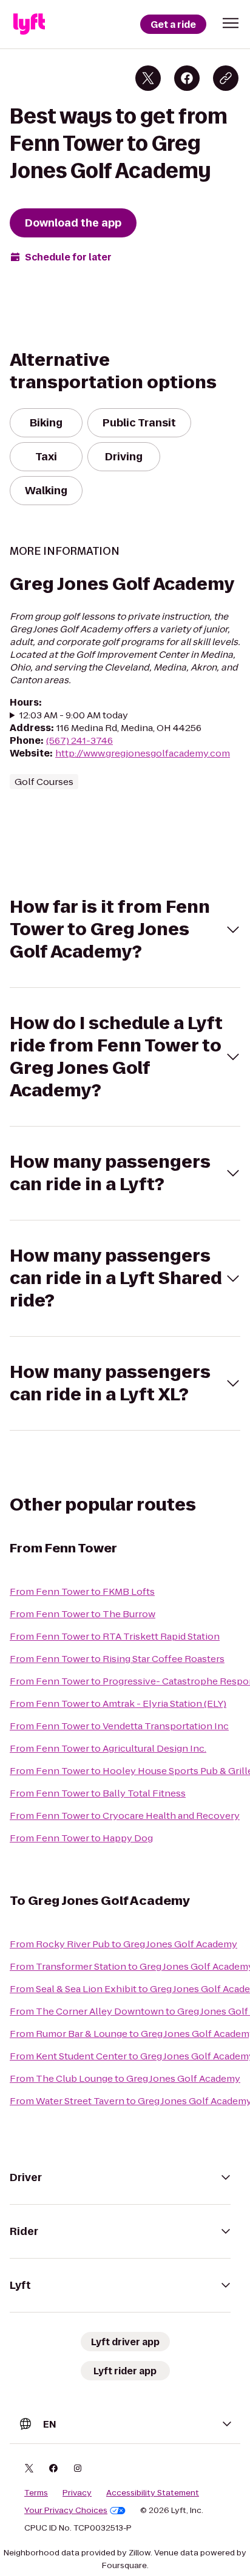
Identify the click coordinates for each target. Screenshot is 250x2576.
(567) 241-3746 (79, 740)
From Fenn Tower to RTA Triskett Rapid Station (115, 1636)
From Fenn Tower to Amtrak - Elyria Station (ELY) (118, 1704)
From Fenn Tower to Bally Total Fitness (98, 1793)
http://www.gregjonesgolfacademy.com (143, 753)
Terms (36, 2493)
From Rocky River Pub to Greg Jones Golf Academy (123, 1944)
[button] (231, 23)
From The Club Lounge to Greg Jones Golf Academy (125, 2078)
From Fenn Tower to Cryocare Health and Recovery (125, 1816)
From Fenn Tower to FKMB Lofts (82, 1591)
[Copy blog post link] (226, 78)
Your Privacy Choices (66, 2511)
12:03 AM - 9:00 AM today (74, 715)
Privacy (77, 2493)
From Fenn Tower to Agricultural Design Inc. (108, 1748)
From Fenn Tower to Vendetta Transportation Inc (119, 1726)
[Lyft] (29, 24)
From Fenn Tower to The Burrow (83, 1614)
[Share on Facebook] (187, 78)
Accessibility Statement (153, 2493)
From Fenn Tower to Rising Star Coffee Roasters (117, 1659)
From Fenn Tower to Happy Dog (81, 1838)
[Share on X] (148, 78)
